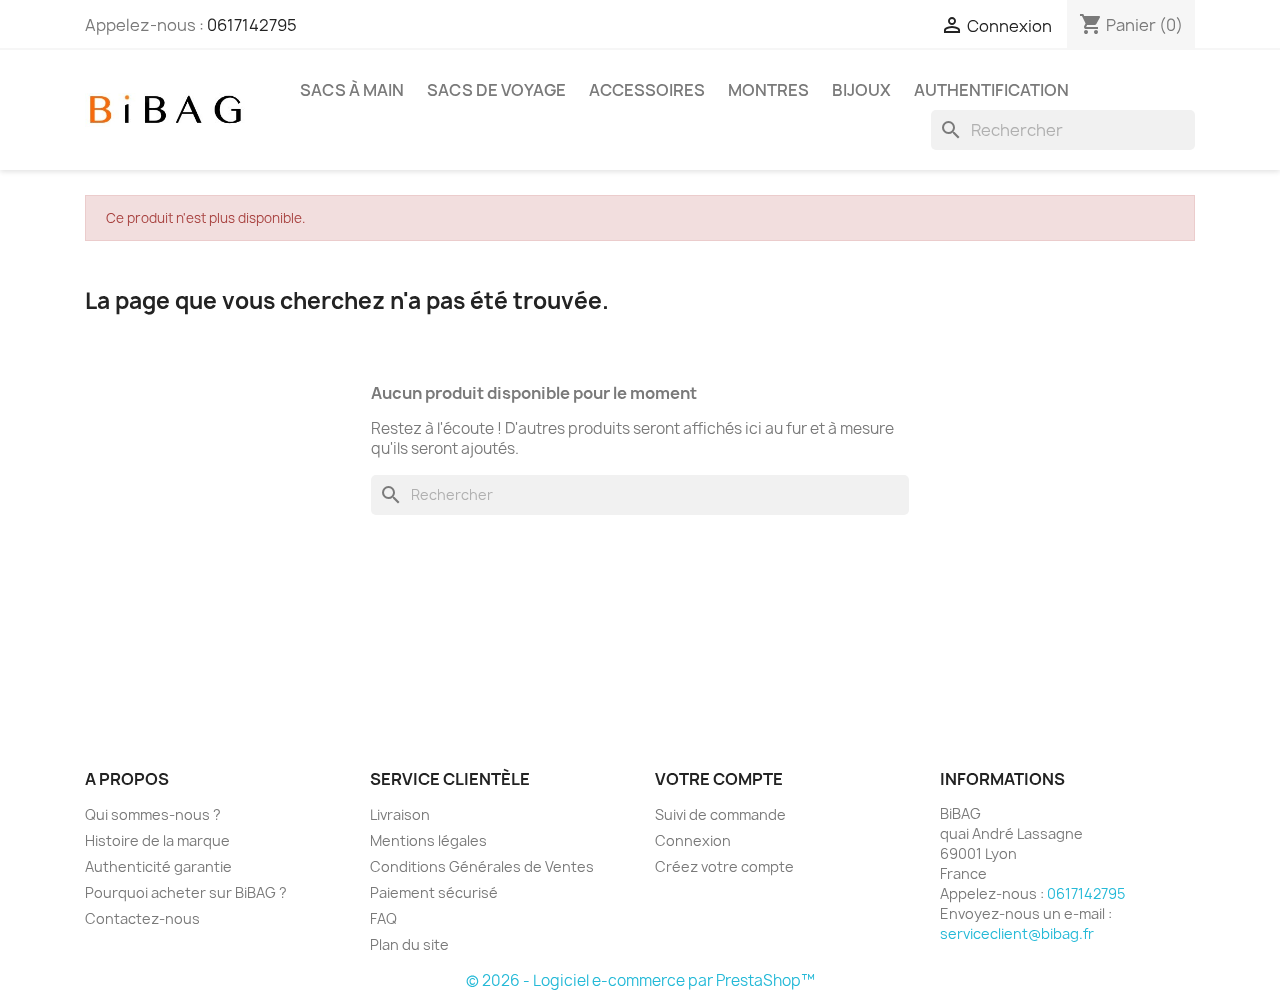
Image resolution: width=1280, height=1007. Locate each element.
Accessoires (647, 90)
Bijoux (861, 90)
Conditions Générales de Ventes (482, 866)
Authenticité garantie (158, 866)
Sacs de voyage (496, 90)
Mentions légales (428, 840)
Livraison (400, 814)
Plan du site (409, 944)
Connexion (693, 840)
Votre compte (719, 779)
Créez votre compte (724, 866)
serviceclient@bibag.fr (1017, 933)
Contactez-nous (142, 918)
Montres (768, 90)
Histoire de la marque (157, 840)
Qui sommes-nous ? (153, 814)
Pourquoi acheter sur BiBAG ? (186, 892)
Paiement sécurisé (434, 892)
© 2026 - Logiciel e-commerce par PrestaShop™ (640, 980)
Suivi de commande (720, 814)
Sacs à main (352, 90)
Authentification (991, 90)
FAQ (383, 918)
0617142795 (252, 25)
